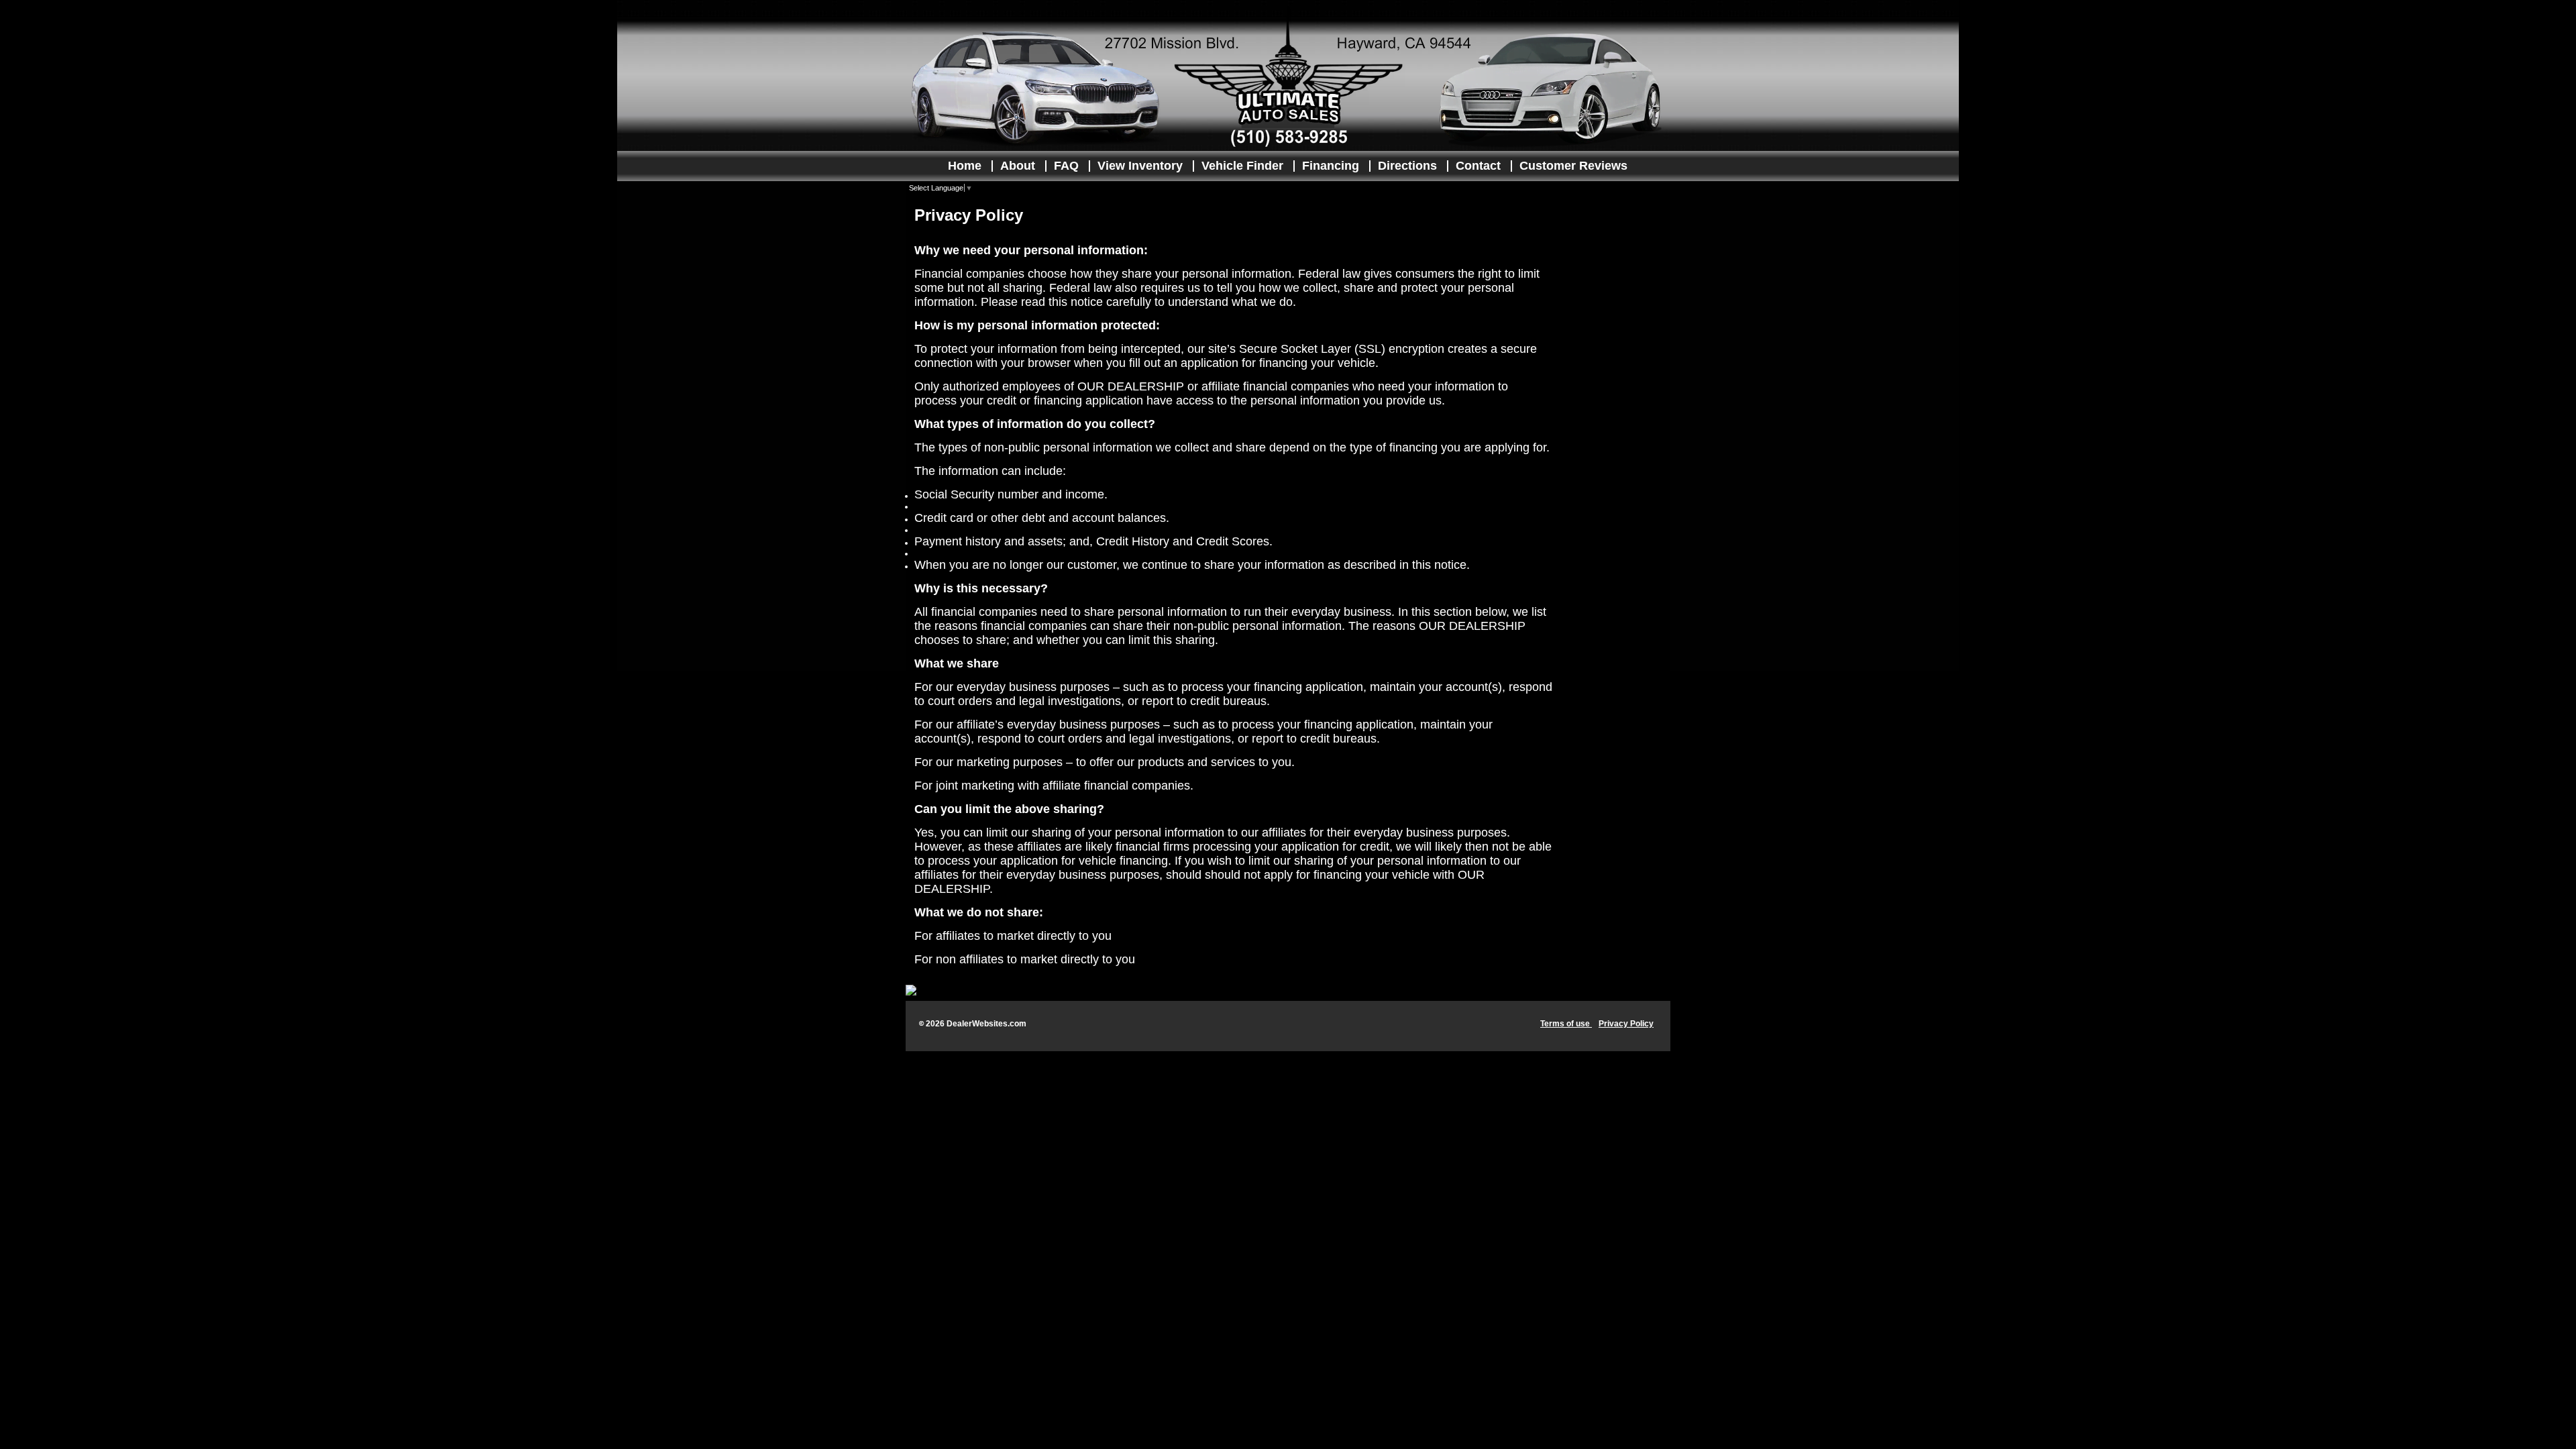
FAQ (1066, 166)
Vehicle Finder (1242, 166)
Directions (1407, 166)
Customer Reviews (1573, 166)
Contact (1478, 166)
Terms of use (1566, 1024)
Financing (1331, 166)
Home (965, 166)
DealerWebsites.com (986, 1024)
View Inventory (1140, 166)
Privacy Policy (1626, 1024)
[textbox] (1234, 591)
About (1018, 166)
